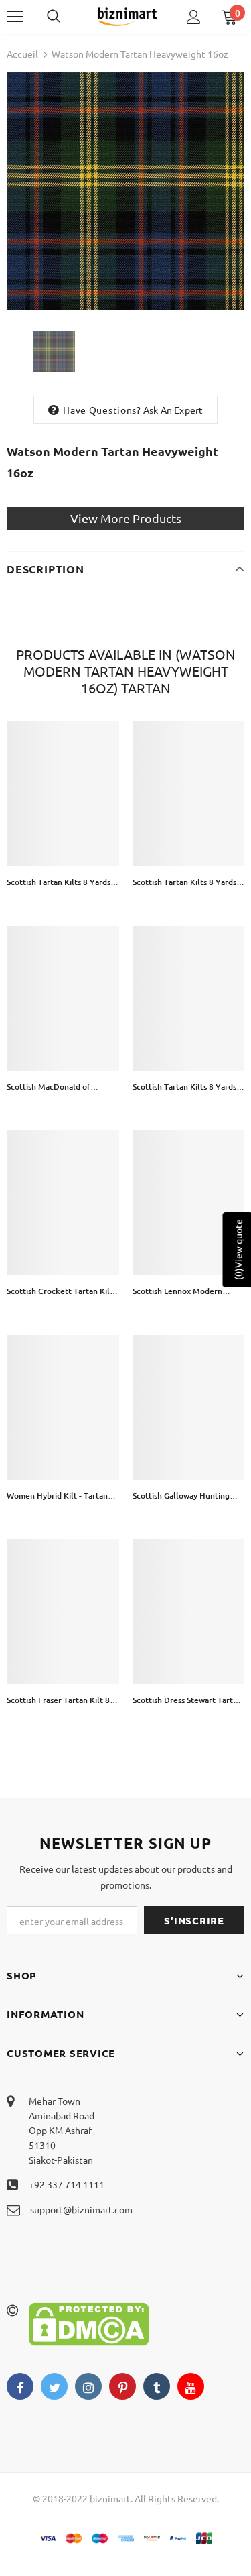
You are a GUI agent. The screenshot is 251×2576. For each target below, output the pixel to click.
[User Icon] (194, 17)
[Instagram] (88, 2386)
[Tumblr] (157, 2386)
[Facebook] (20, 2386)
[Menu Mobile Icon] (15, 17)
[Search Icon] (67, 17)
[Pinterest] (122, 2386)
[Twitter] (54, 2386)
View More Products (126, 518)
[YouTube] (191, 2386)
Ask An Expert (173, 410)
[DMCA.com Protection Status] (89, 2323)
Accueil (22, 54)
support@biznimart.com (81, 2209)
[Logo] (127, 16)
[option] (125, 191)
